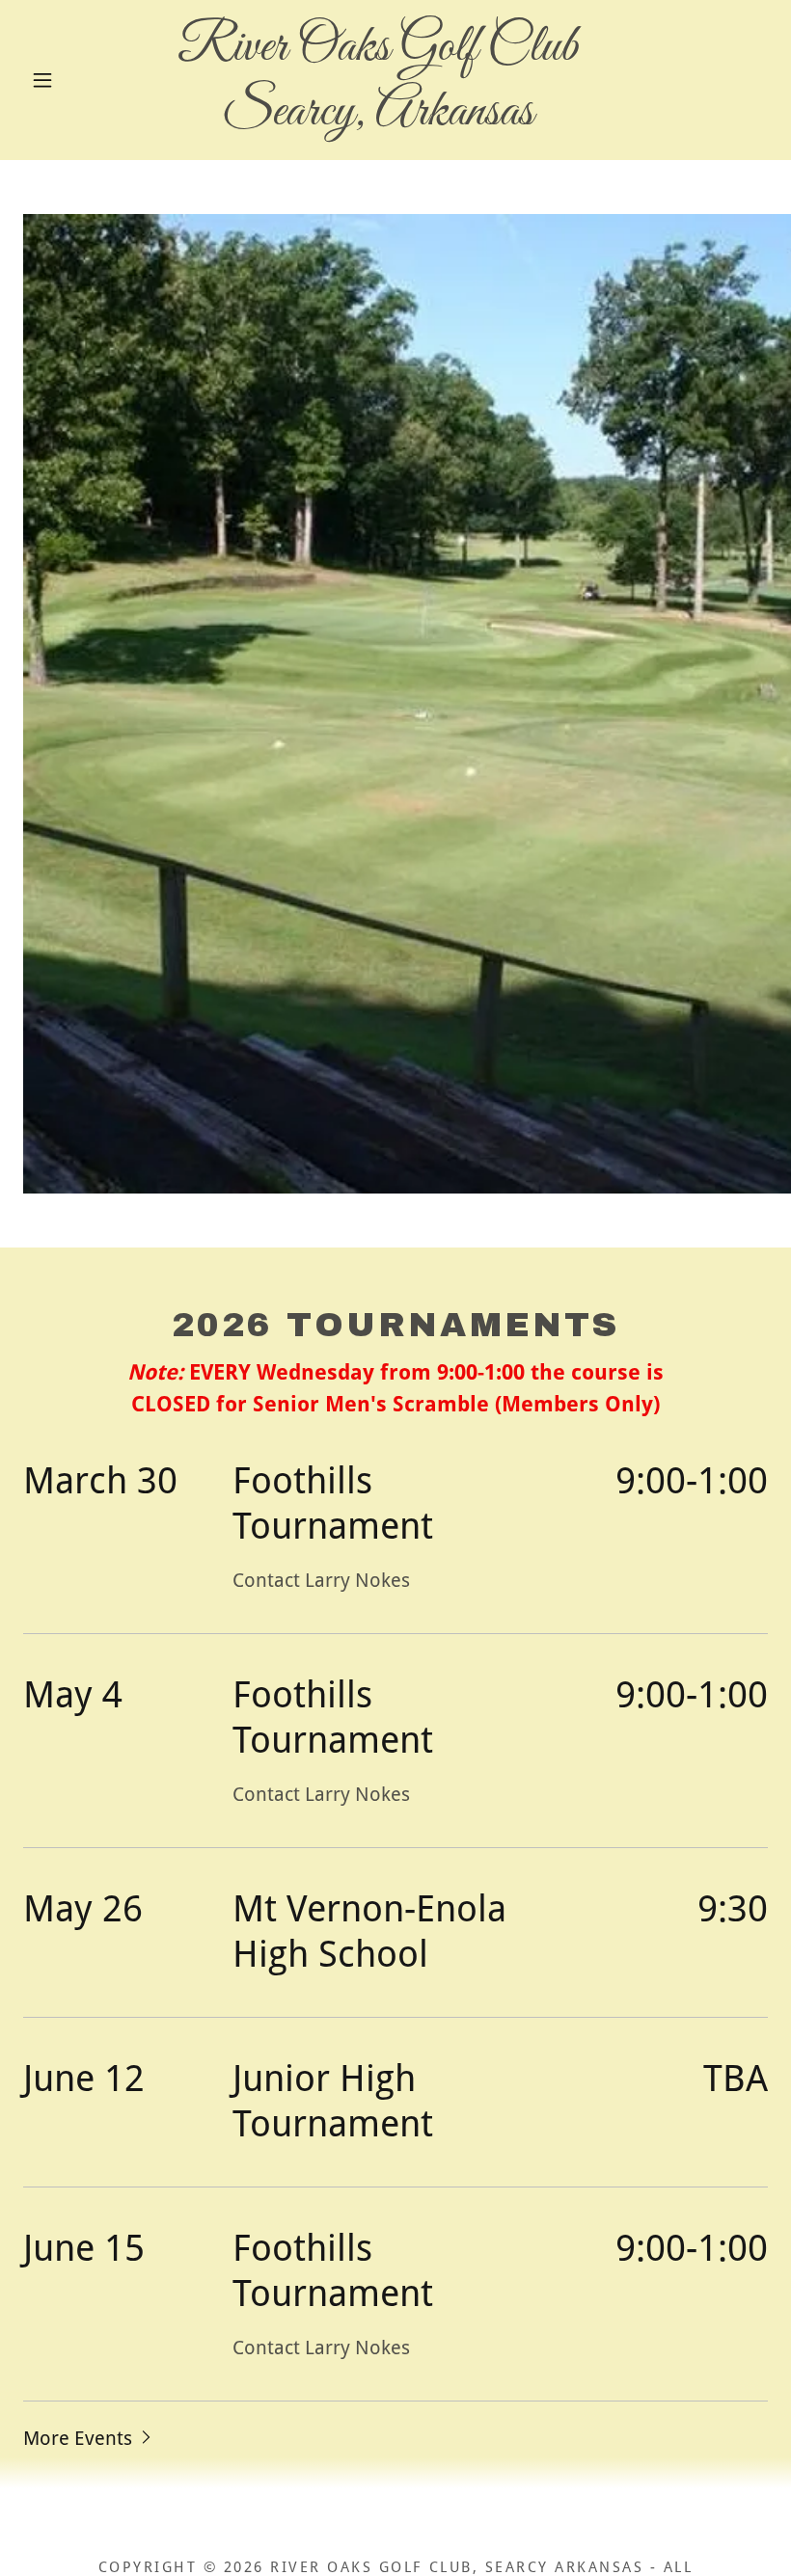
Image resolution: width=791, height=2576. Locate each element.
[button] (42, 80)
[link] (378, 118)
